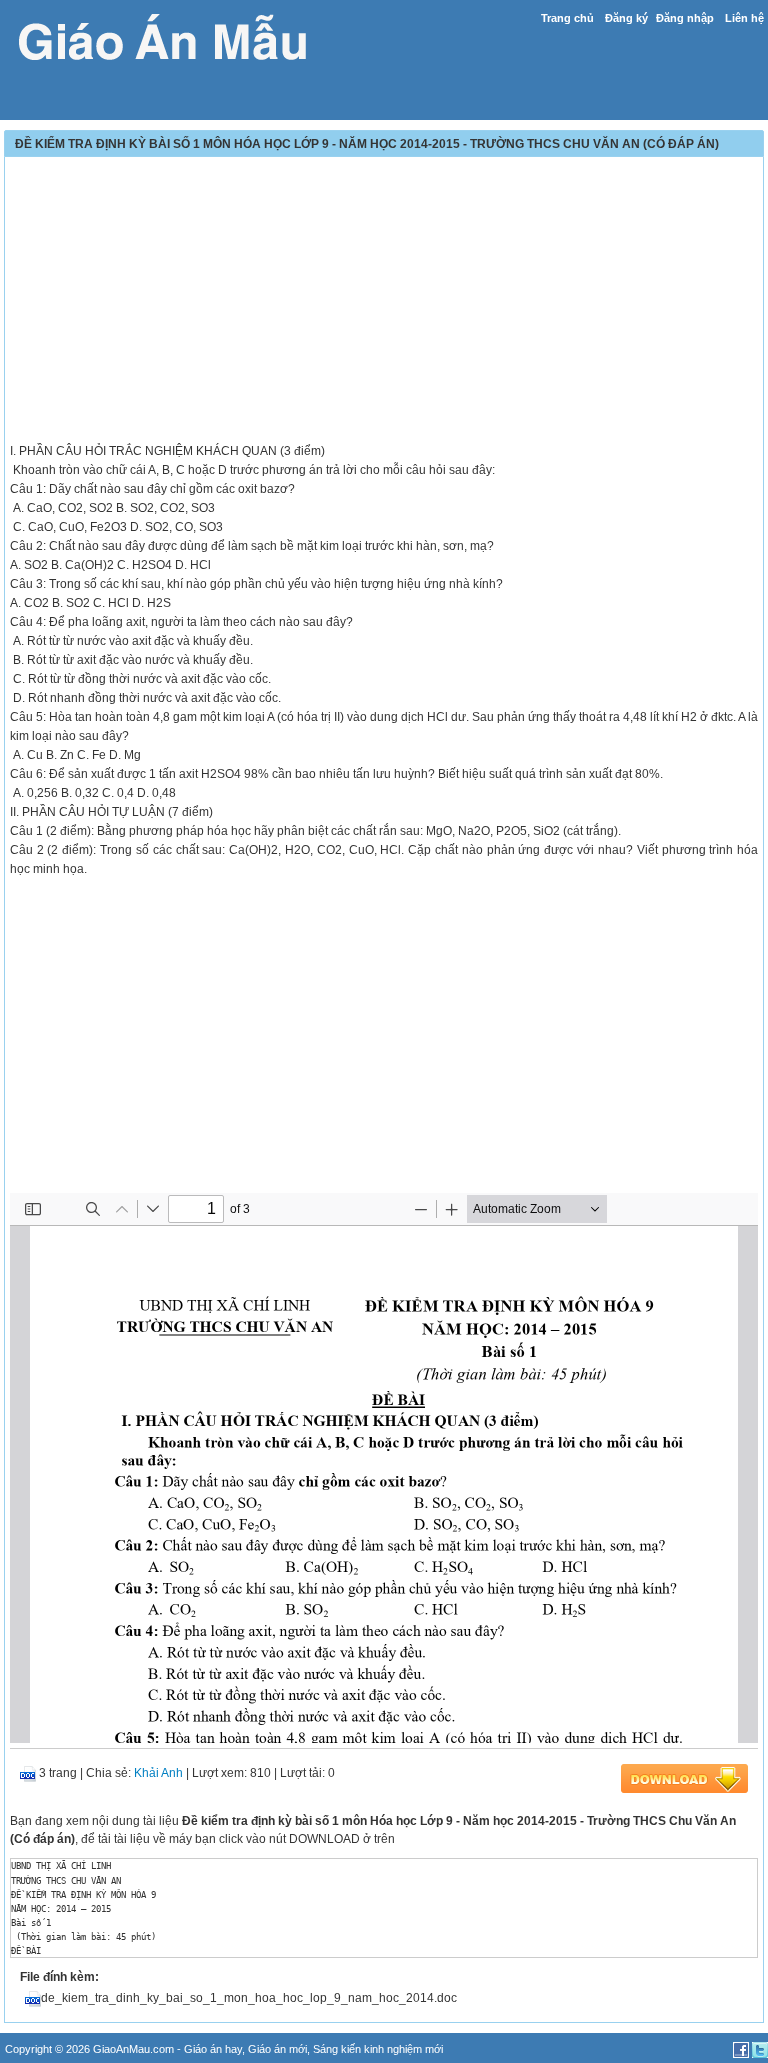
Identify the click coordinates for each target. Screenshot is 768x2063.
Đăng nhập (685, 18)
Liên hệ (744, 18)
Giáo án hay (213, 2049)
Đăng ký (626, 18)
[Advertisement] (384, 302)
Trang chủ (567, 18)
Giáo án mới (277, 2049)
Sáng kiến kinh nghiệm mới (378, 2049)
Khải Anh (158, 1773)
